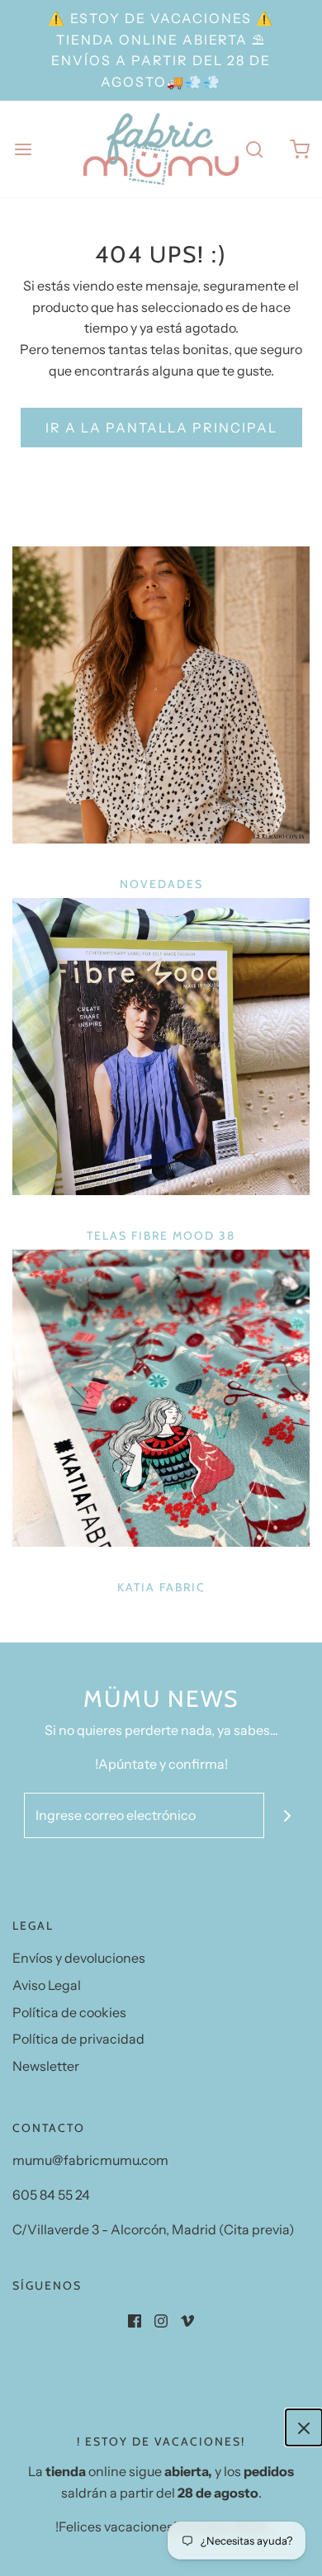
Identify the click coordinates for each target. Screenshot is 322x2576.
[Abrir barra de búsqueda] (254, 149)
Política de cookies (69, 2012)
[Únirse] (287, 1815)
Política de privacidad (78, 2039)
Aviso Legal (47, 1985)
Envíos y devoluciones (79, 1958)
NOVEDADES (161, 884)
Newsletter (46, 2066)
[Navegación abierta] (23, 149)
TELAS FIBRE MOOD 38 (161, 1236)
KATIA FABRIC (161, 1587)
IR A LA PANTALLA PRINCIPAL (161, 428)
